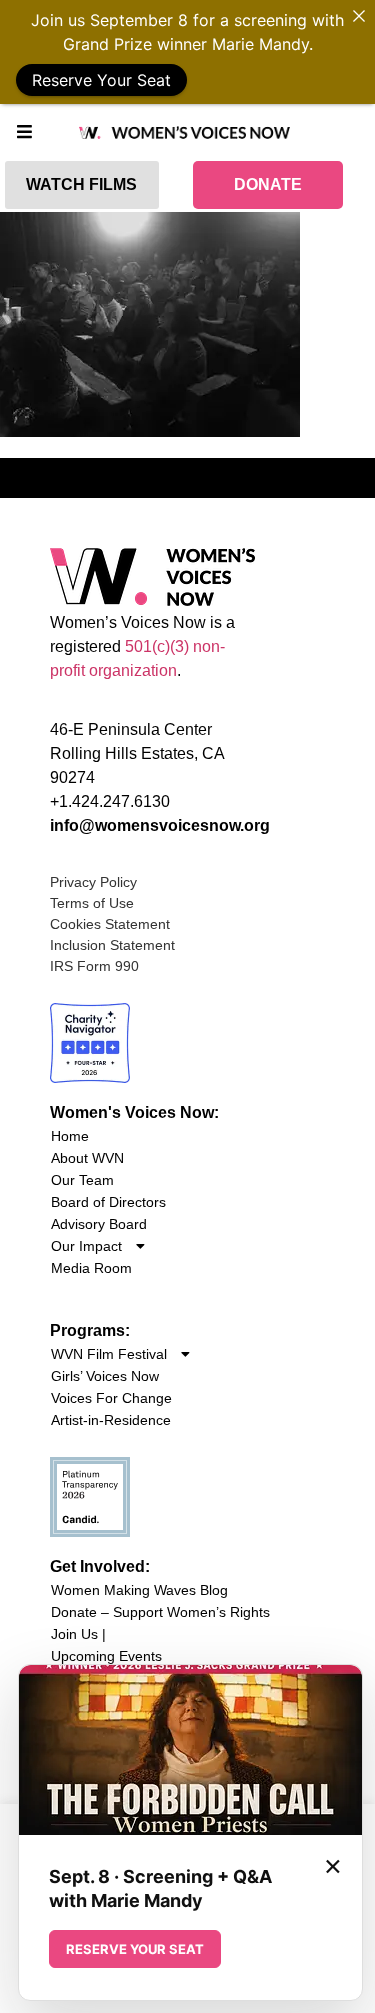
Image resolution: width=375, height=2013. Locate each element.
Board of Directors (108, 1202)
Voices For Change (111, 1398)
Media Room (91, 1268)
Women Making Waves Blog (139, 1590)
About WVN (87, 1158)
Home (70, 1136)
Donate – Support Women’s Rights (160, 1612)
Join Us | (78, 1634)
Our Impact (86, 1246)
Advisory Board (99, 1224)
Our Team (82, 1180)
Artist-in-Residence (111, 1420)
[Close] (359, 16)
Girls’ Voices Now (105, 1376)
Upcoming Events (106, 1656)
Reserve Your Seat (101, 80)
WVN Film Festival (109, 1354)
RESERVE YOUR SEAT (135, 1949)
